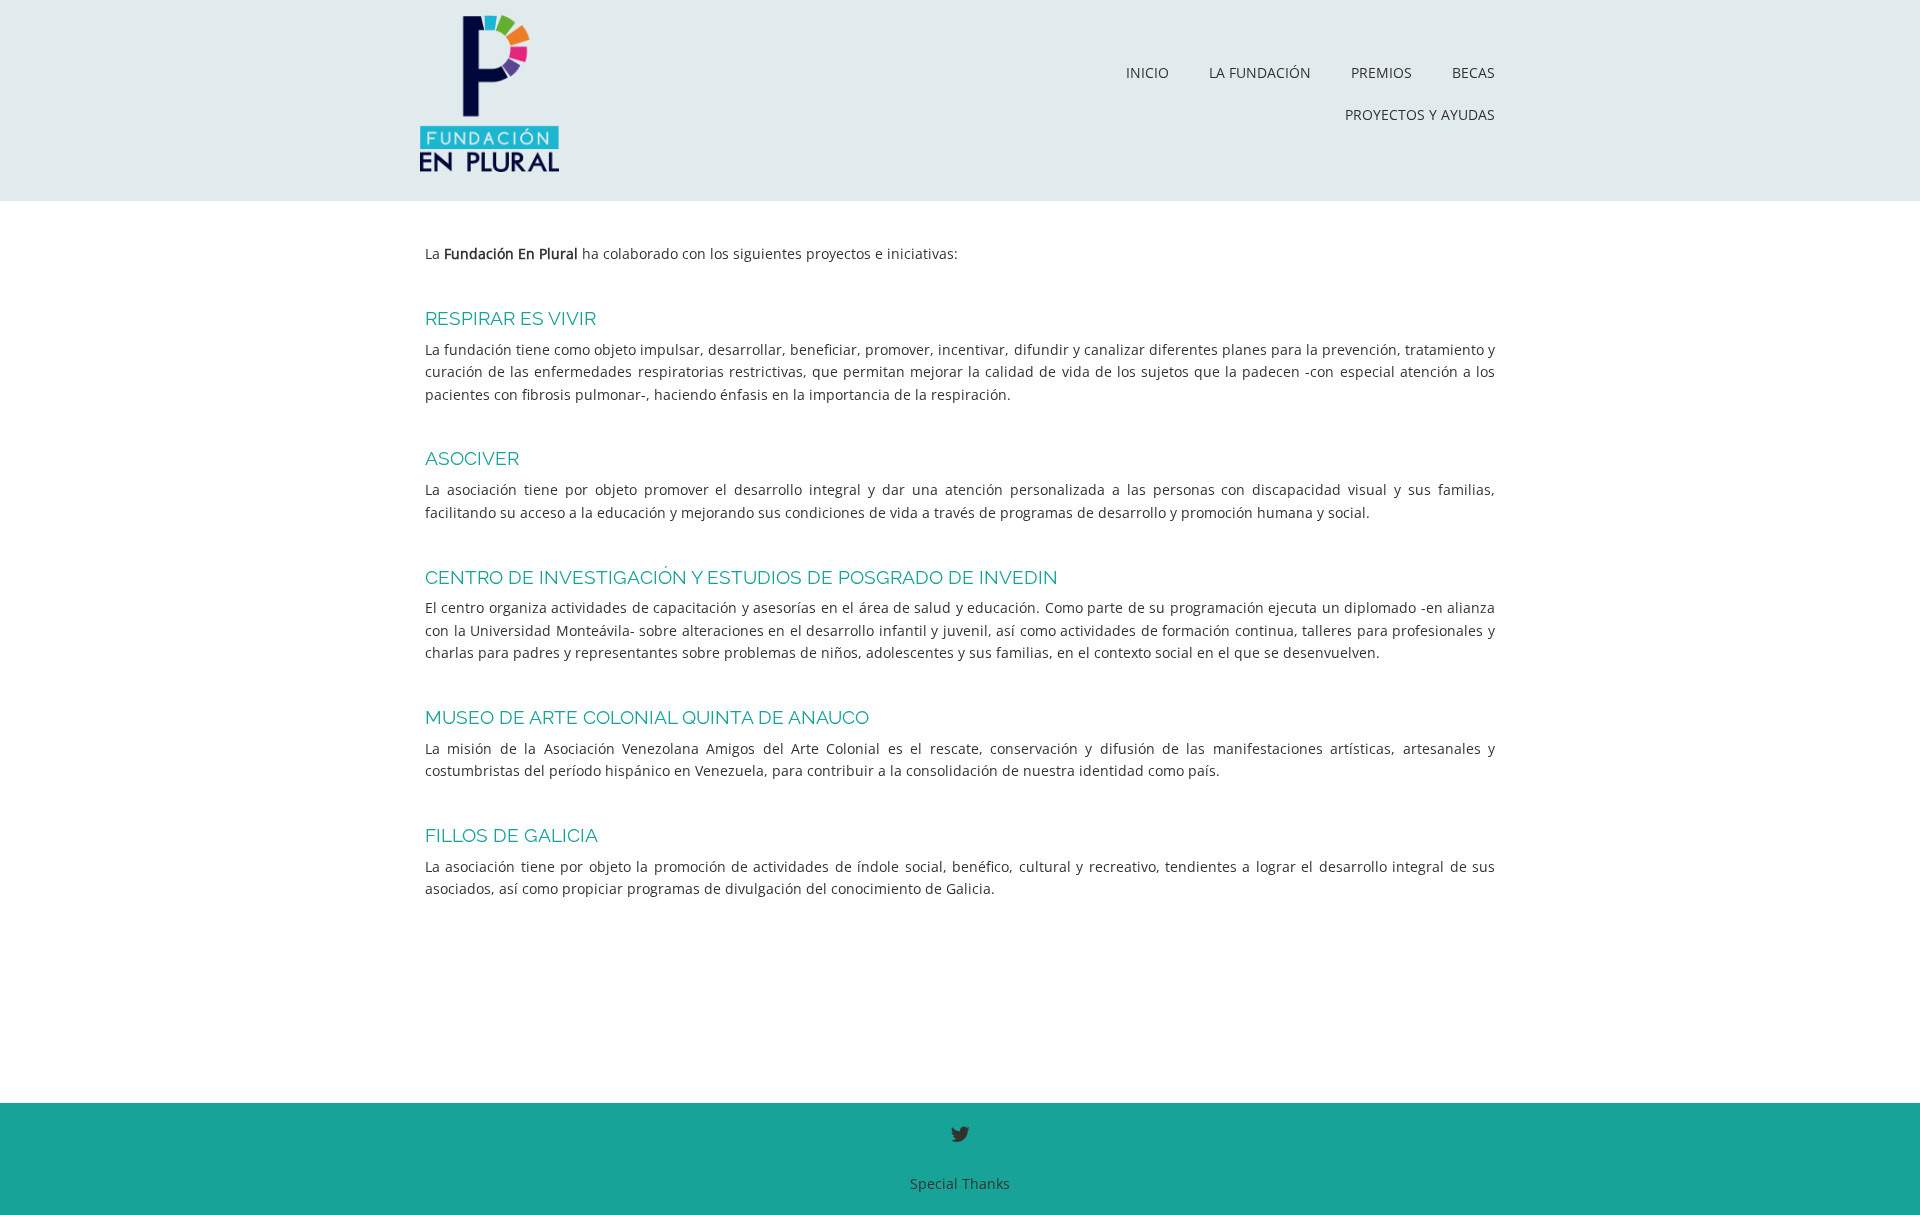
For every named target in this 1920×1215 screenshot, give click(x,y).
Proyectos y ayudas (1420, 114)
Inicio (1147, 72)
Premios (1381, 72)
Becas (1473, 72)
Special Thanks (960, 1183)
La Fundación (1260, 72)
